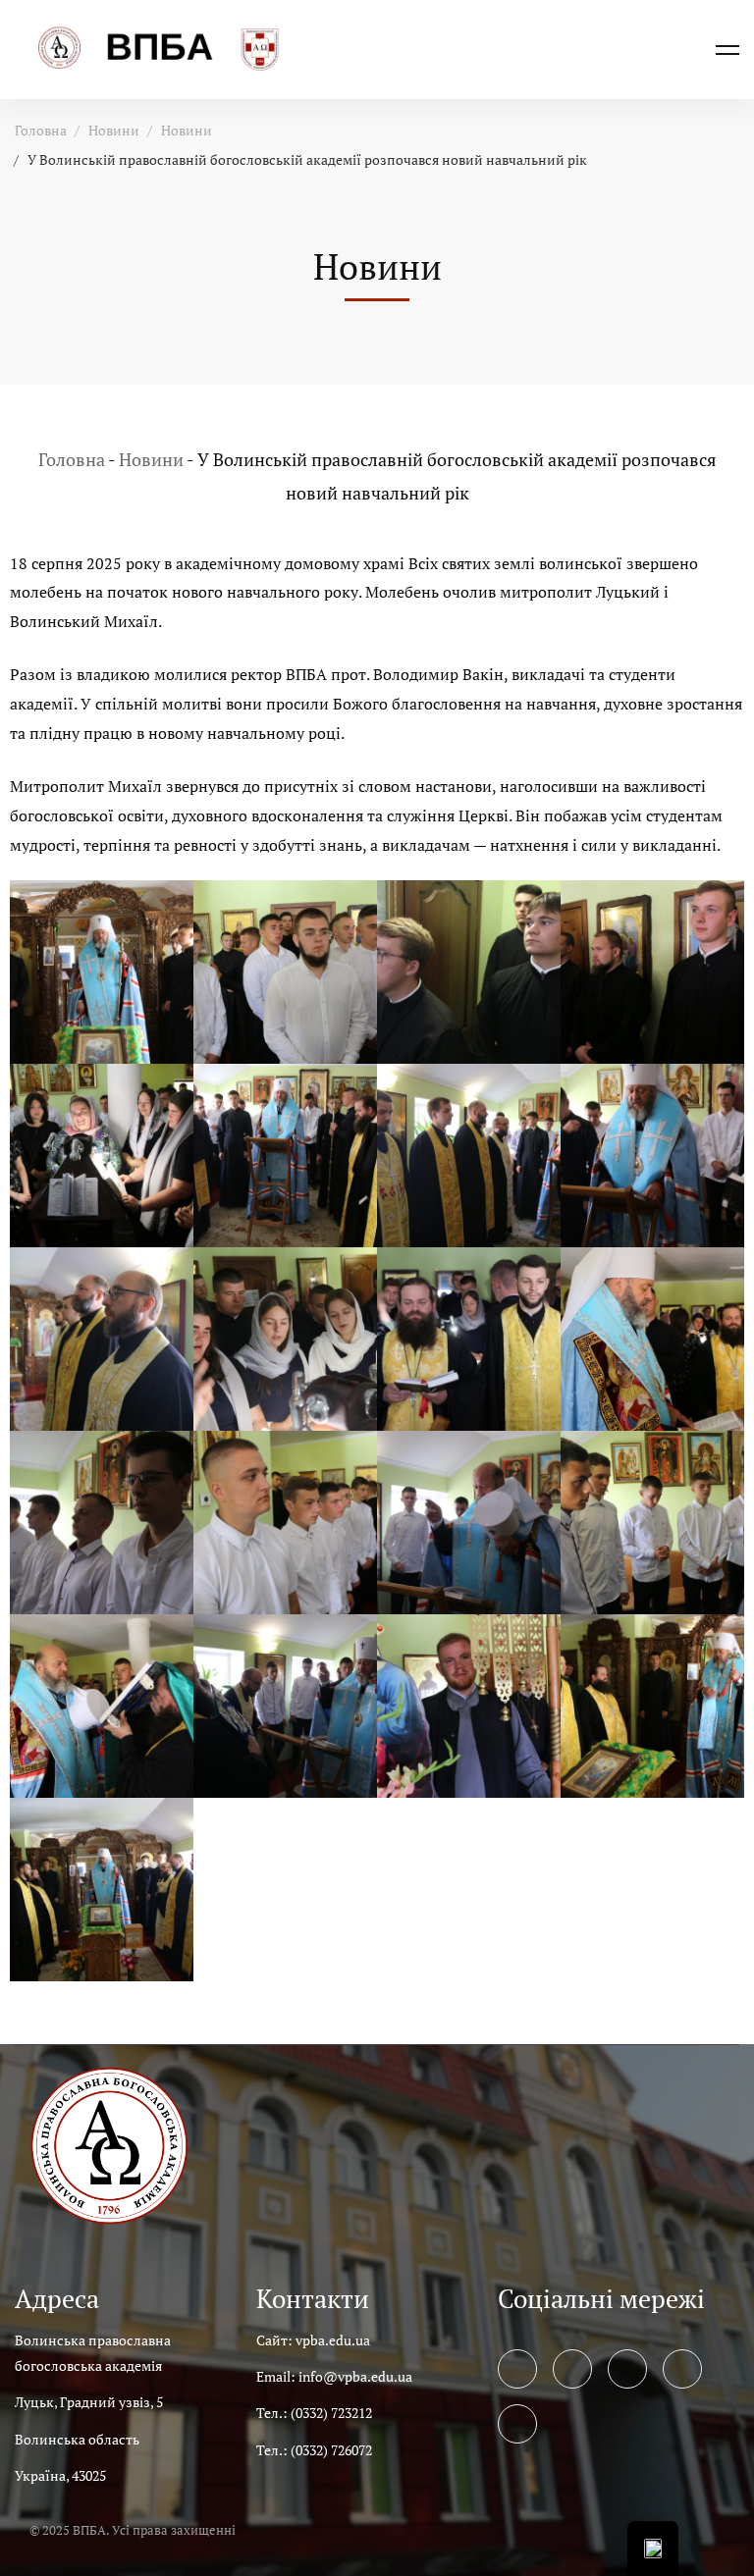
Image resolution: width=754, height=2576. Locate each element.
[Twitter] (572, 2369)
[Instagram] (627, 2369)
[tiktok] (517, 2424)
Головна (41, 130)
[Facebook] (517, 2369)
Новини (114, 130)
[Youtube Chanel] (682, 2369)
